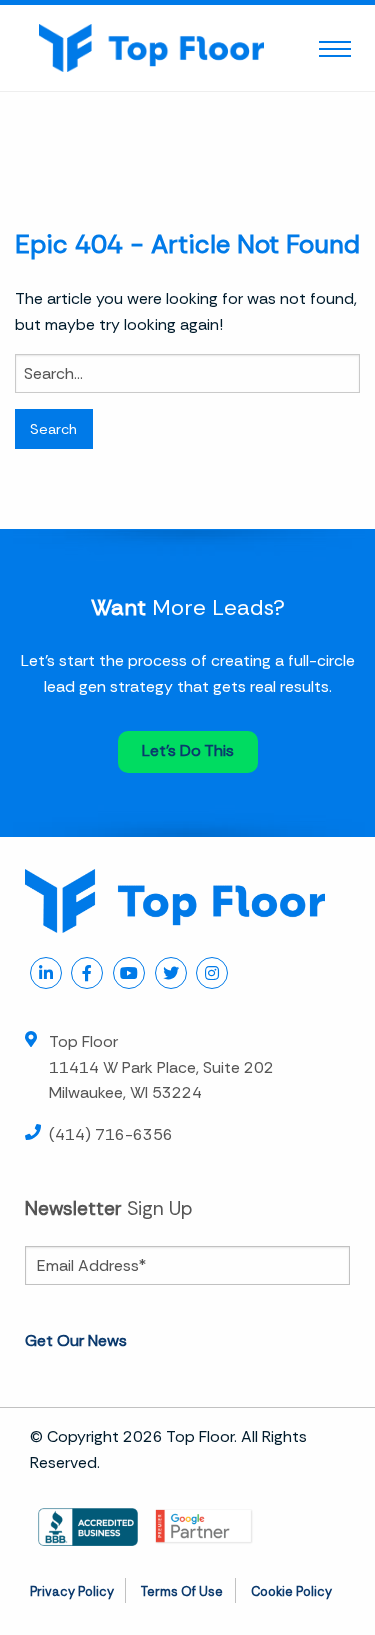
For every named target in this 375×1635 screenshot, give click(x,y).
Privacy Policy (72, 1591)
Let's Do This (188, 750)
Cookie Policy (291, 1591)
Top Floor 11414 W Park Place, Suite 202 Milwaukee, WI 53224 (161, 1067)
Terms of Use (182, 1591)
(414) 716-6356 (111, 1134)
